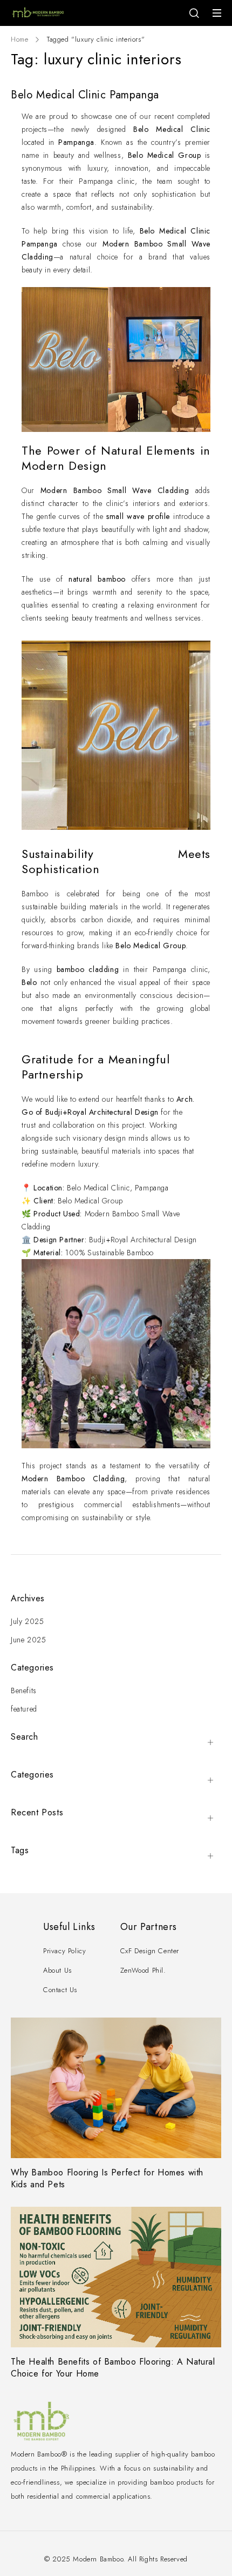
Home (19, 39)
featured (24, 1709)
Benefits (24, 1690)
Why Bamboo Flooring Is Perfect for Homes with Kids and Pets (107, 2178)
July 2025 (27, 1621)
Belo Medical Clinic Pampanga (85, 95)
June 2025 (28, 1640)
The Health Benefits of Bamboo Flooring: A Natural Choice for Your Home (113, 2368)
